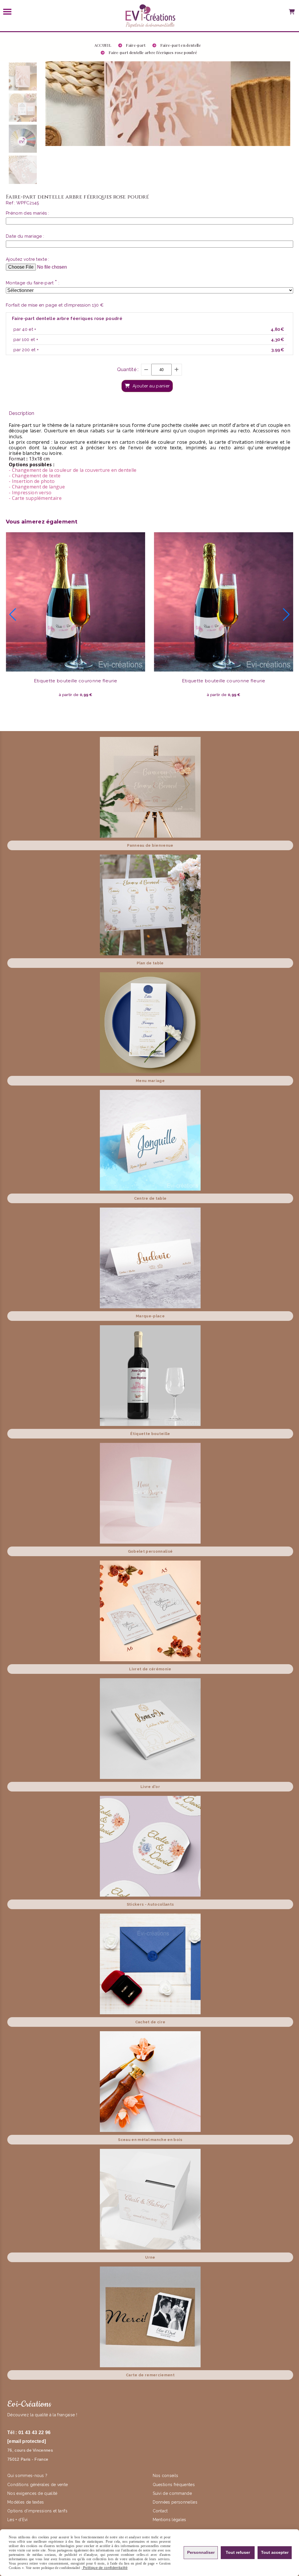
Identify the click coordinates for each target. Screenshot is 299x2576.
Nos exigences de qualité (33, 2493)
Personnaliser (201, 2552)
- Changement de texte (35, 476)
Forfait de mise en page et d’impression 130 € (55, 305)
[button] (13, 615)
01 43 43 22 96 (34, 2432)
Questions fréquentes (174, 2485)
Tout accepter (275, 2552)
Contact (160, 2511)
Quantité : (128, 369)
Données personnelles (175, 2502)
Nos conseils (166, 2476)
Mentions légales (170, 2520)
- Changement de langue (37, 487)
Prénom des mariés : (27, 213)
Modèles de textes (26, 2502)
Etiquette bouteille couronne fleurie (76, 681)
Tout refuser (238, 2552)
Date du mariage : (25, 236)
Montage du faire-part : (33, 283)
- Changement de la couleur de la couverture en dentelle (73, 470)
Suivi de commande (172, 2493)
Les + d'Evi (18, 2520)
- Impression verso (30, 493)
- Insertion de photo (32, 481)
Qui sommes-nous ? (28, 2476)
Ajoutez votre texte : (28, 259)
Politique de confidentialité (105, 2568)
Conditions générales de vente (38, 2485)
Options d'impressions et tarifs (37, 2511)
